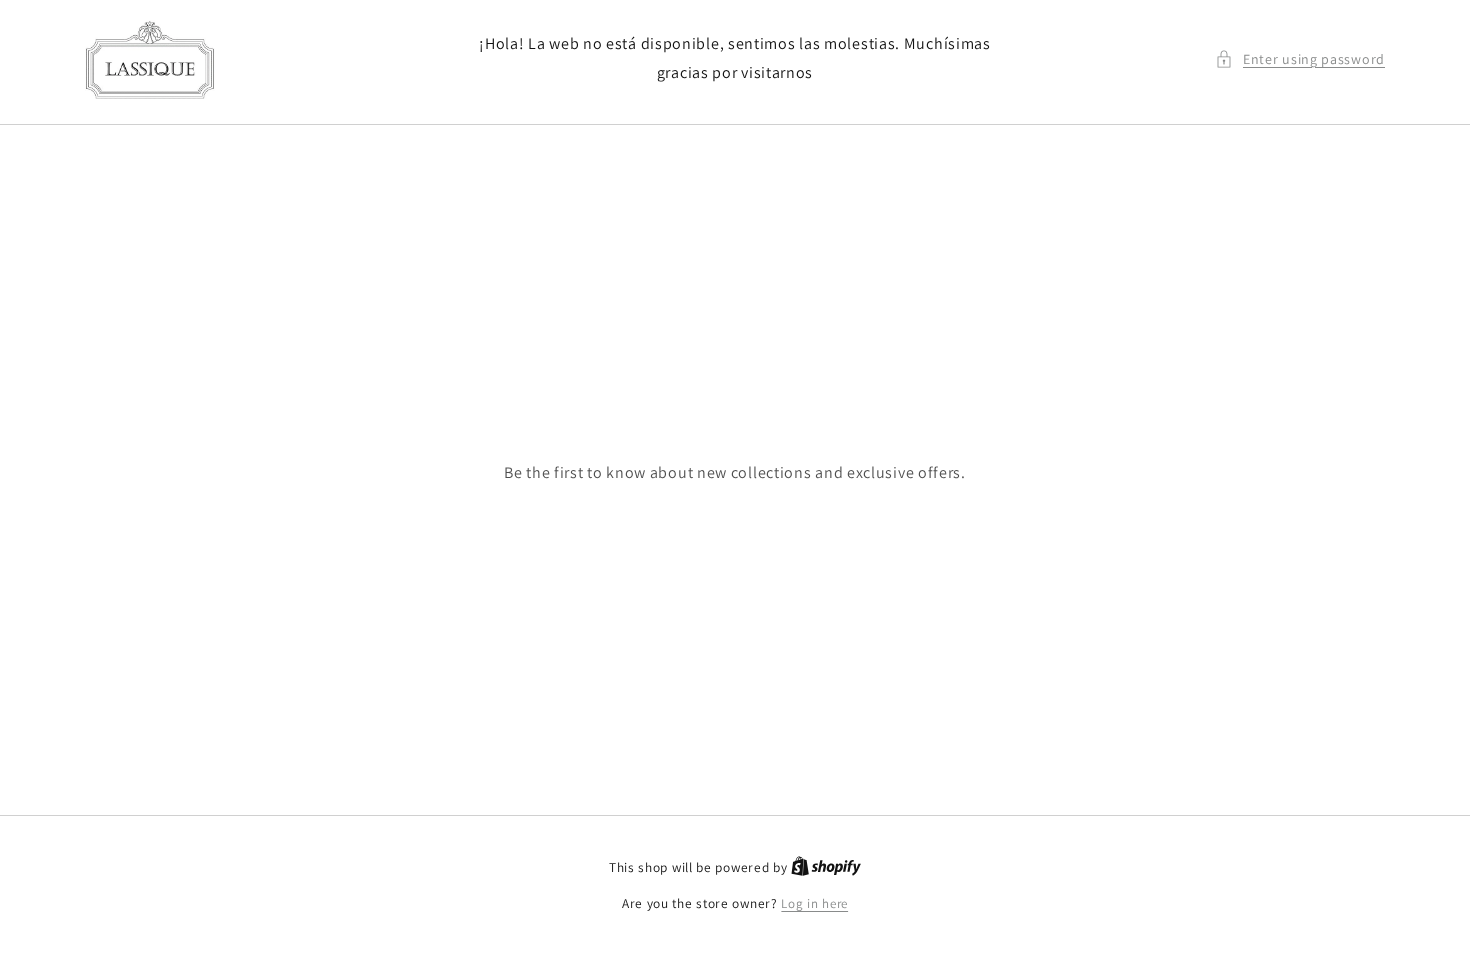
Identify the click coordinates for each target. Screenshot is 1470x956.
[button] (1300, 59)
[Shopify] (826, 867)
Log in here (814, 903)
